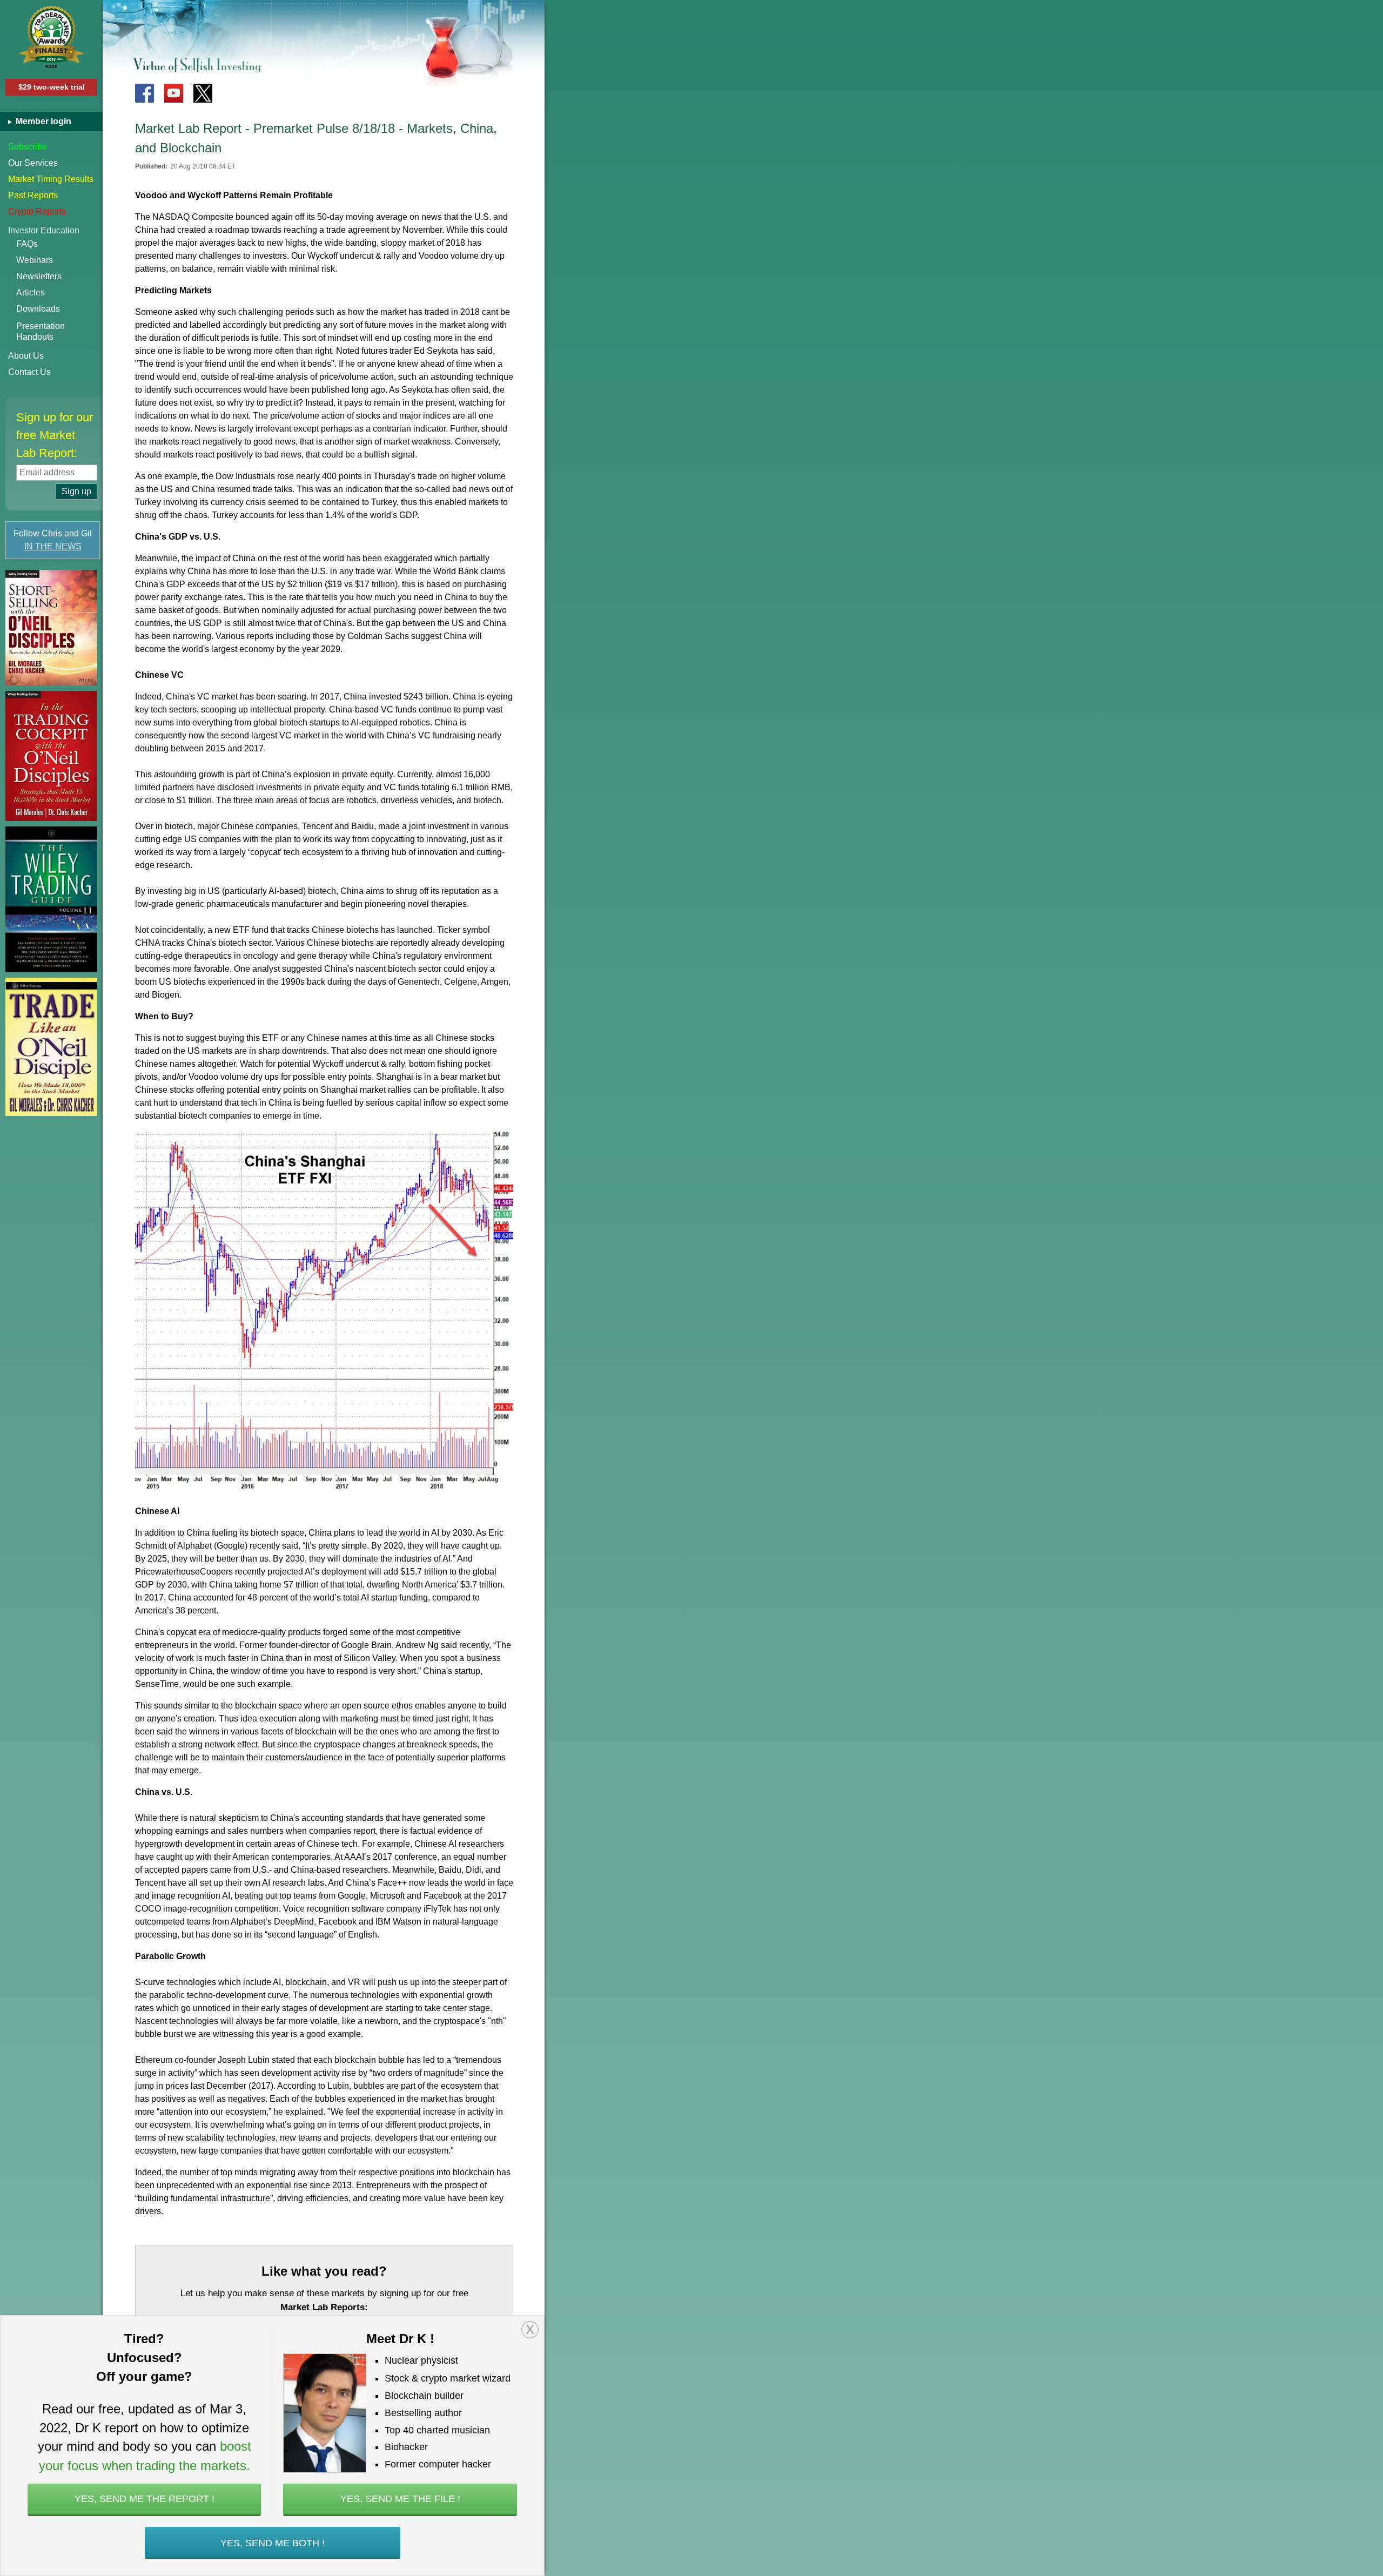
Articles (31, 292)
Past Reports (33, 195)
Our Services (33, 163)
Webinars (35, 260)
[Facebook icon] (145, 93)
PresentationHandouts (41, 331)
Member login (42, 121)
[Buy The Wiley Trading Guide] (51, 899)
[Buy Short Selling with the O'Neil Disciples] (51, 628)
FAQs (27, 244)
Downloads (38, 309)
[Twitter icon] (203, 93)
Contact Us (29, 372)
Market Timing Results (51, 179)
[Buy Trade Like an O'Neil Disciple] (51, 1047)
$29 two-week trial (52, 87)
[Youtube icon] (174, 93)
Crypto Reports (37, 211)
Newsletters (39, 276)
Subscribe (28, 147)
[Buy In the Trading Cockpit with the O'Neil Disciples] (51, 756)
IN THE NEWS (53, 546)
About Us (26, 356)
